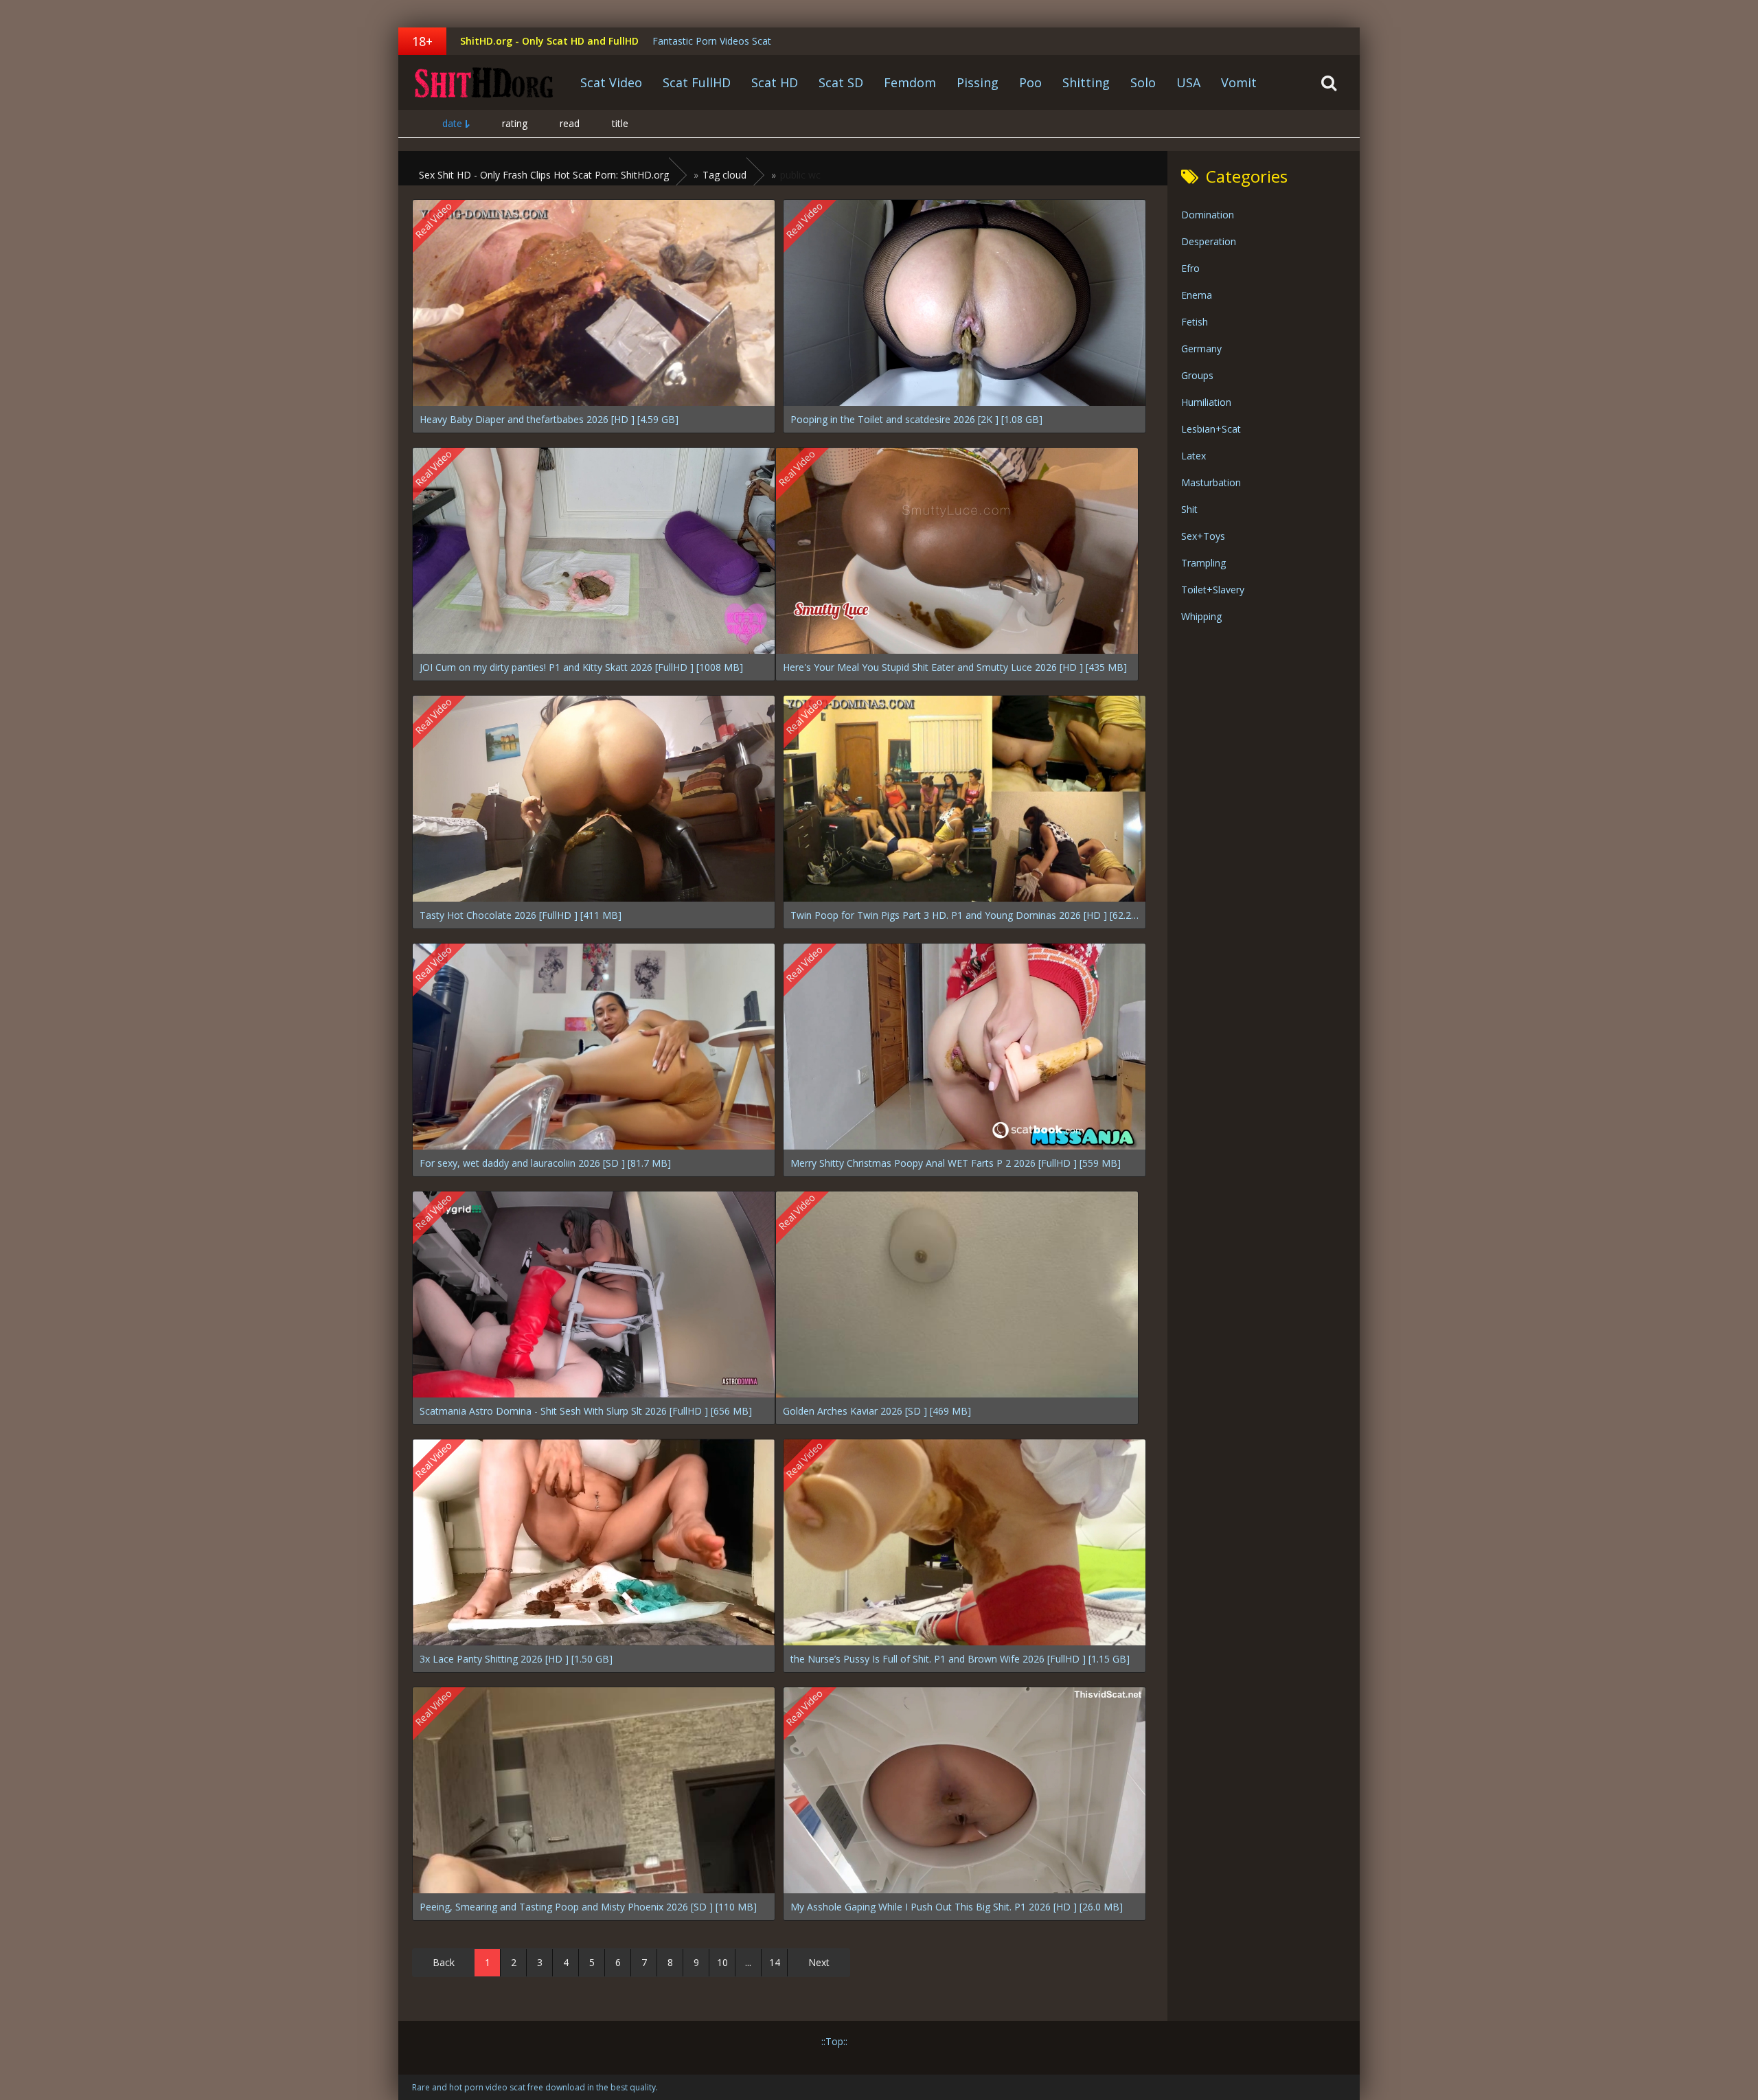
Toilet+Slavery (1213, 590)
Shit (1189, 509)
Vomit (1239, 82)
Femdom (910, 82)
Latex (1194, 456)
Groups (1197, 375)
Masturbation (1211, 482)
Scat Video (611, 82)
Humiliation (1206, 402)
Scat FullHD (697, 82)
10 (722, 1962)
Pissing (978, 82)
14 (775, 1962)
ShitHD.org (484, 82)
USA (1188, 82)
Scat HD (775, 82)
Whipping (1201, 616)
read (570, 123)
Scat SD (841, 82)
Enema (1197, 295)
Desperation (1209, 241)
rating (515, 123)
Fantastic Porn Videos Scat (712, 41)
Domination (1208, 215)
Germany (1201, 349)
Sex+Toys (1203, 536)
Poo (1030, 82)
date (452, 123)
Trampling (1203, 563)
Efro (1190, 268)
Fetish (1195, 322)
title (620, 123)
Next (819, 1962)
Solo (1143, 82)
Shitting (1086, 82)
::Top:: (834, 2041)
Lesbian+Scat (1211, 429)
